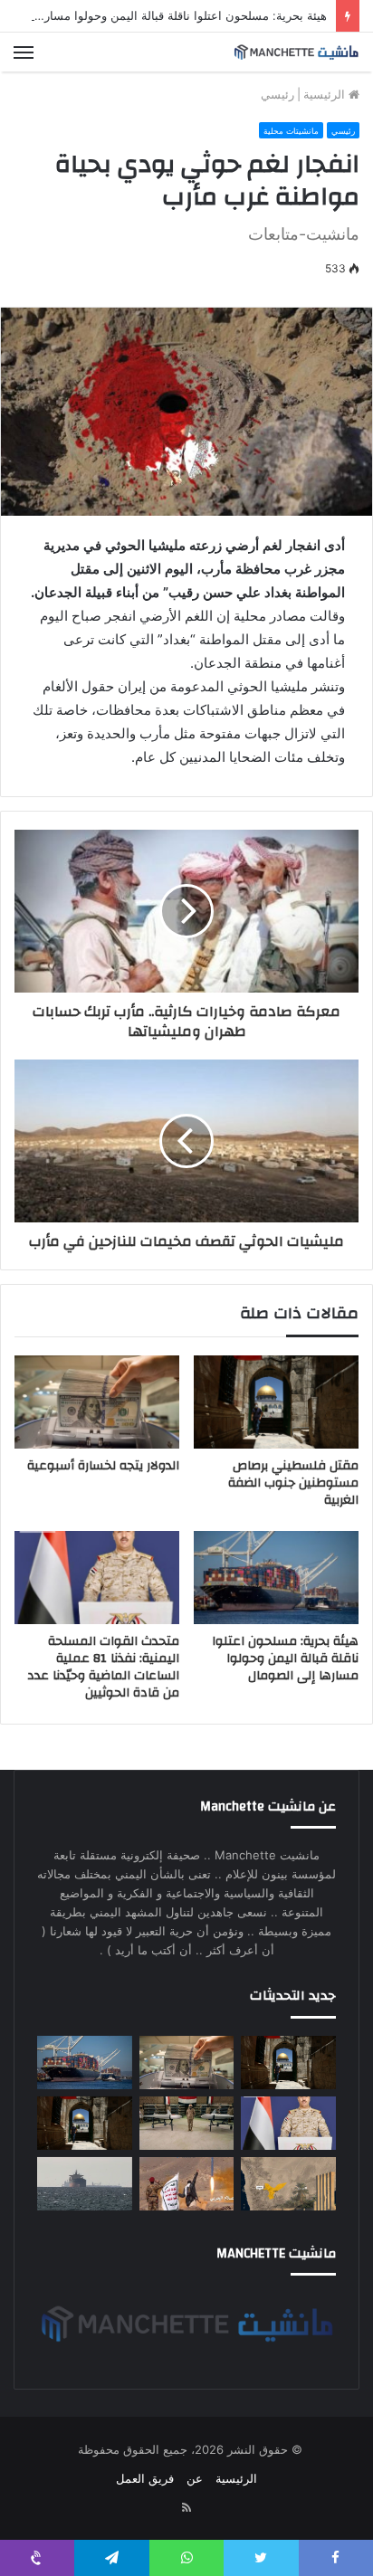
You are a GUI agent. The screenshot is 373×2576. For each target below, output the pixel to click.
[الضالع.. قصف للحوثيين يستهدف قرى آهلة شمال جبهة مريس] (187, 2184)
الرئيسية (326, 94)
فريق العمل (145, 2478)
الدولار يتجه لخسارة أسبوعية (103, 1466)
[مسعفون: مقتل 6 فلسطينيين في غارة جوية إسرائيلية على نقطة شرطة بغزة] (85, 2123)
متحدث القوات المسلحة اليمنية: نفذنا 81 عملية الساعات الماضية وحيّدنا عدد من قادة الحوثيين (103, 1667)
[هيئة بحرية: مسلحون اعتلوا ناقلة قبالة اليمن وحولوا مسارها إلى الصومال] (276, 1578)
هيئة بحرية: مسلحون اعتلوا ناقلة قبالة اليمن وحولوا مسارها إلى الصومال (285, 1659)
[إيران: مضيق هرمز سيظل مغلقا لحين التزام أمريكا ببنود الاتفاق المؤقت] (85, 2184)
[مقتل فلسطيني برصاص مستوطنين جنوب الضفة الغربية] (276, 1402)
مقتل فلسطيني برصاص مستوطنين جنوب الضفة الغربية (293, 1483)
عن (195, 2478)
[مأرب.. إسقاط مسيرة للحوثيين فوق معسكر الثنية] (288, 2184)
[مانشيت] (296, 52)
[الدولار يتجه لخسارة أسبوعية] (97, 1402)
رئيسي (277, 94)
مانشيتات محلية (291, 131)
